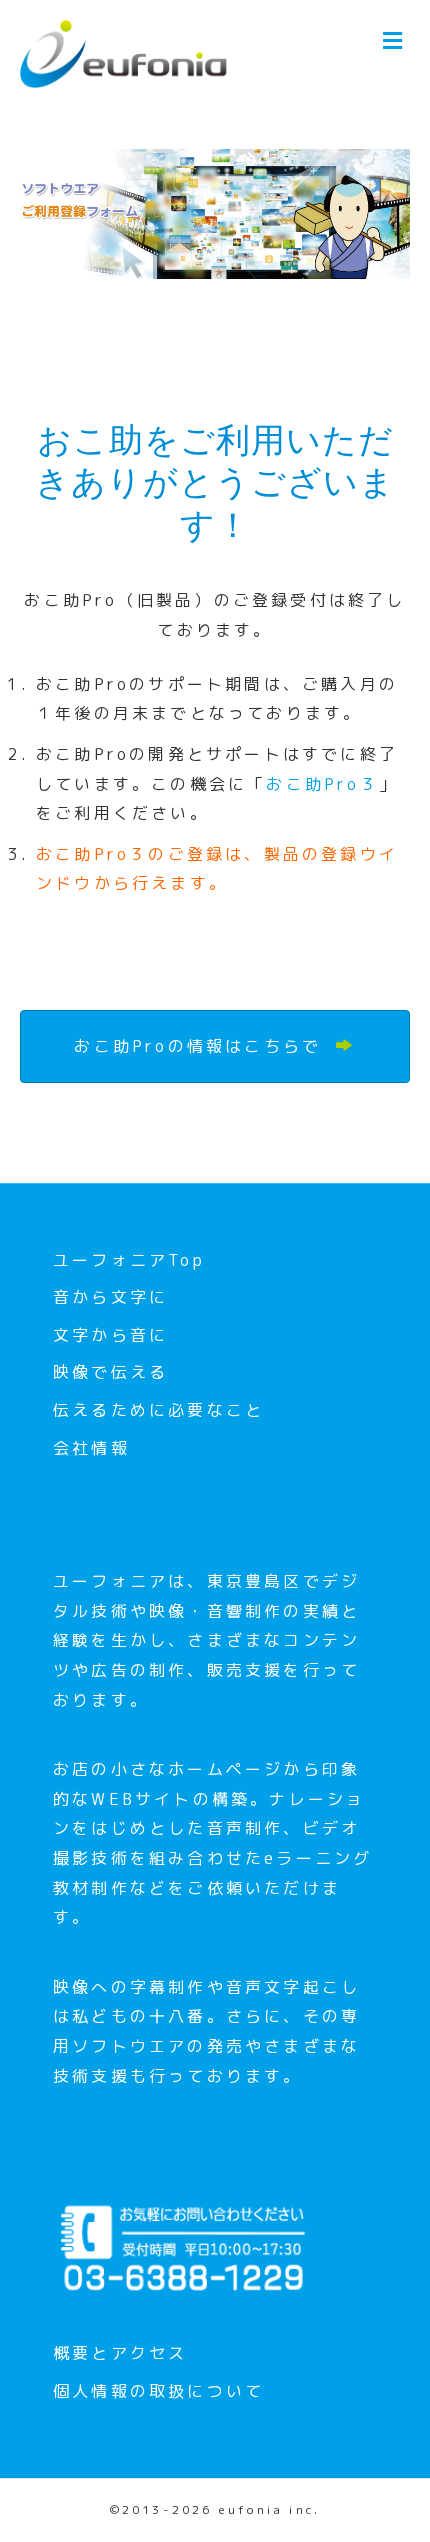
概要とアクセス (120, 2353)
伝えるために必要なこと (158, 1410)
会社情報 (91, 1448)
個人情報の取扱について (158, 2391)
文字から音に (110, 1335)
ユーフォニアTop (129, 1260)
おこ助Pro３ (322, 784)
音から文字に (110, 1297)
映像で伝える (110, 1372)
